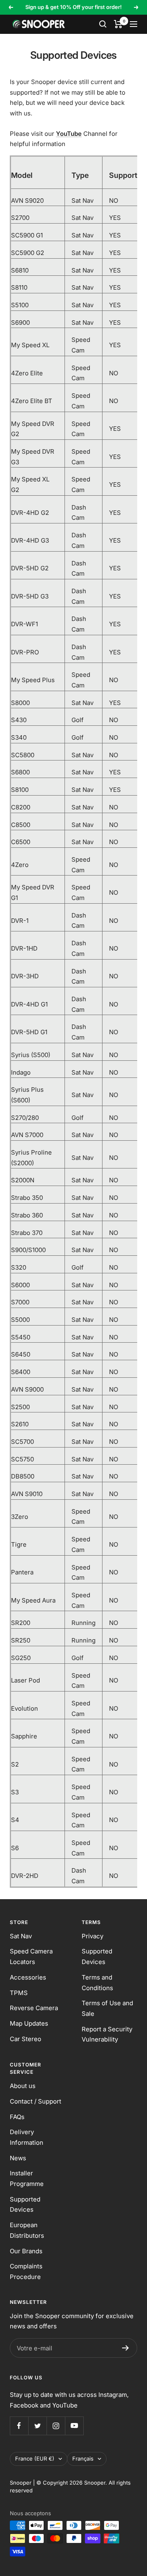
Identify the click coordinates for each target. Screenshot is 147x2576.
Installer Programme (27, 2178)
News (18, 2158)
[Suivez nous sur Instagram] (56, 2426)
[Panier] (118, 24)
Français (83, 2459)
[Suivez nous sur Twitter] (37, 2426)
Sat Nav (21, 1936)
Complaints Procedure (26, 2271)
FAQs (17, 2117)
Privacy (92, 1936)
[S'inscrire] (126, 2348)
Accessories (28, 1977)
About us (23, 2086)
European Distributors (27, 2230)
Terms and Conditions (97, 1983)
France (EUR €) (35, 2459)
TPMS (19, 1993)
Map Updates (29, 2023)
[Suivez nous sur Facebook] (19, 2426)
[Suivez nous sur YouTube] (74, 2426)
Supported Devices (97, 1956)
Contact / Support (36, 2101)
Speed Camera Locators (31, 1956)
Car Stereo (26, 2039)
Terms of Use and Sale (107, 2008)
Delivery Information (27, 2137)
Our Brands (26, 2251)
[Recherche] (103, 24)
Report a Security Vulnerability (107, 2034)
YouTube (69, 134)
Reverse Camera (34, 2008)
